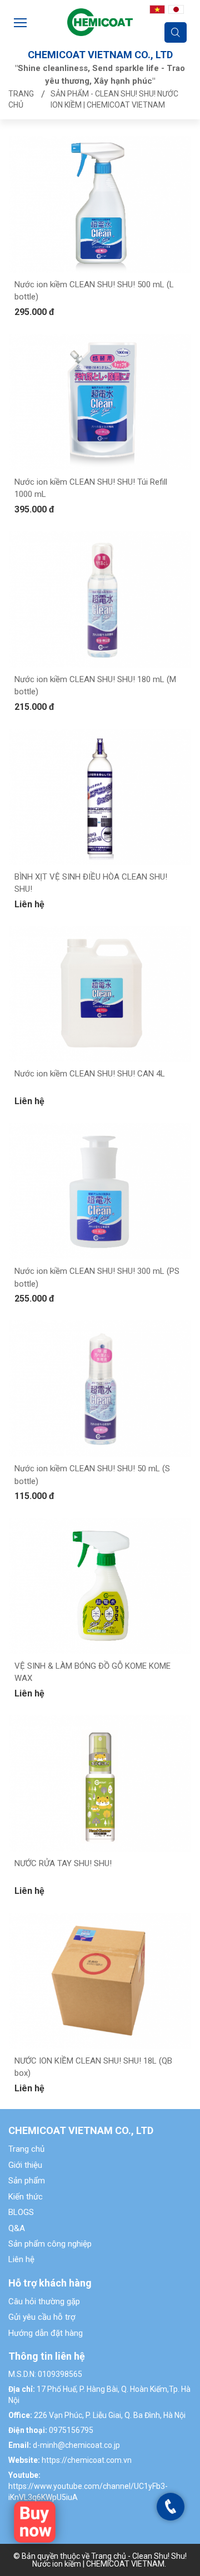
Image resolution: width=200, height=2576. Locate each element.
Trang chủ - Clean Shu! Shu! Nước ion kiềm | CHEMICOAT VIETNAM (109, 2560)
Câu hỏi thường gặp (44, 2301)
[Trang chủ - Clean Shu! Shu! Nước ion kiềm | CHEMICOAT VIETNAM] (100, 21)
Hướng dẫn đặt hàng (46, 2333)
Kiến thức (26, 2197)
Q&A (17, 2228)
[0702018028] (171, 2506)
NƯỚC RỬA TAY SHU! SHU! (63, 1863)
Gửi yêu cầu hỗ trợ (42, 2317)
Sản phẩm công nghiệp (50, 2244)
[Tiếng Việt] (157, 9)
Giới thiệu (25, 2165)
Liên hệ (21, 2259)
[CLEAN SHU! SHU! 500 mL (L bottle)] (35, 2521)
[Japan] (176, 9)
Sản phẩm (27, 2181)
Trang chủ (26, 2149)
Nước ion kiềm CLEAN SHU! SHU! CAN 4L (90, 1074)
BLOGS (21, 2212)
